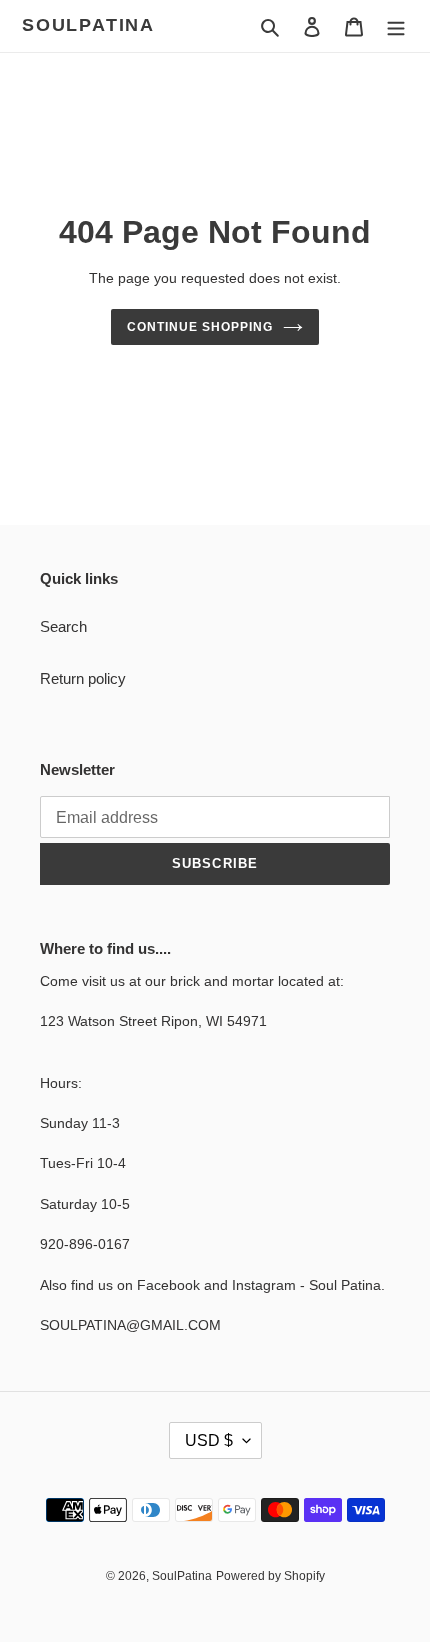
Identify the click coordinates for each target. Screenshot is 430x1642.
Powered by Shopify (270, 1576)
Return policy (83, 678)
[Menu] (396, 26)
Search (63, 626)
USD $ (209, 1440)
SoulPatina (88, 25)
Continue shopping (200, 327)
